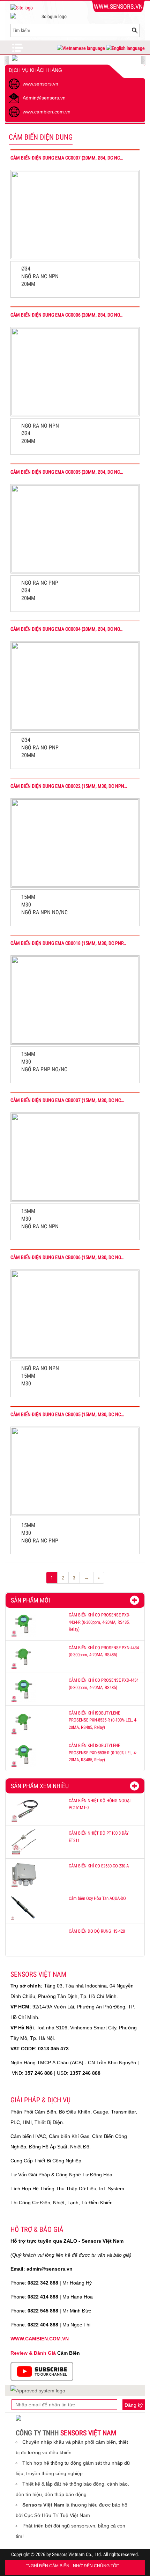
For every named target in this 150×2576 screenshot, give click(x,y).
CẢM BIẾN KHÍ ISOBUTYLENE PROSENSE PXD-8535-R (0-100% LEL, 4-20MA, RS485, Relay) (103, 1753)
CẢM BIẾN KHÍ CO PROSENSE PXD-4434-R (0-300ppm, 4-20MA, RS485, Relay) (99, 1622)
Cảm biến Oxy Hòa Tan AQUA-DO (97, 1898)
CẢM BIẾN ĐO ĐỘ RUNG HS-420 (97, 1931)
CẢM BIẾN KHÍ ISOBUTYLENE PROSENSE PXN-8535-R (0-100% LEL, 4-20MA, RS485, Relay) (103, 1720)
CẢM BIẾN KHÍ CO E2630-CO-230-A (99, 1866)
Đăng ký (134, 2405)
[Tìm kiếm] (134, 30)
